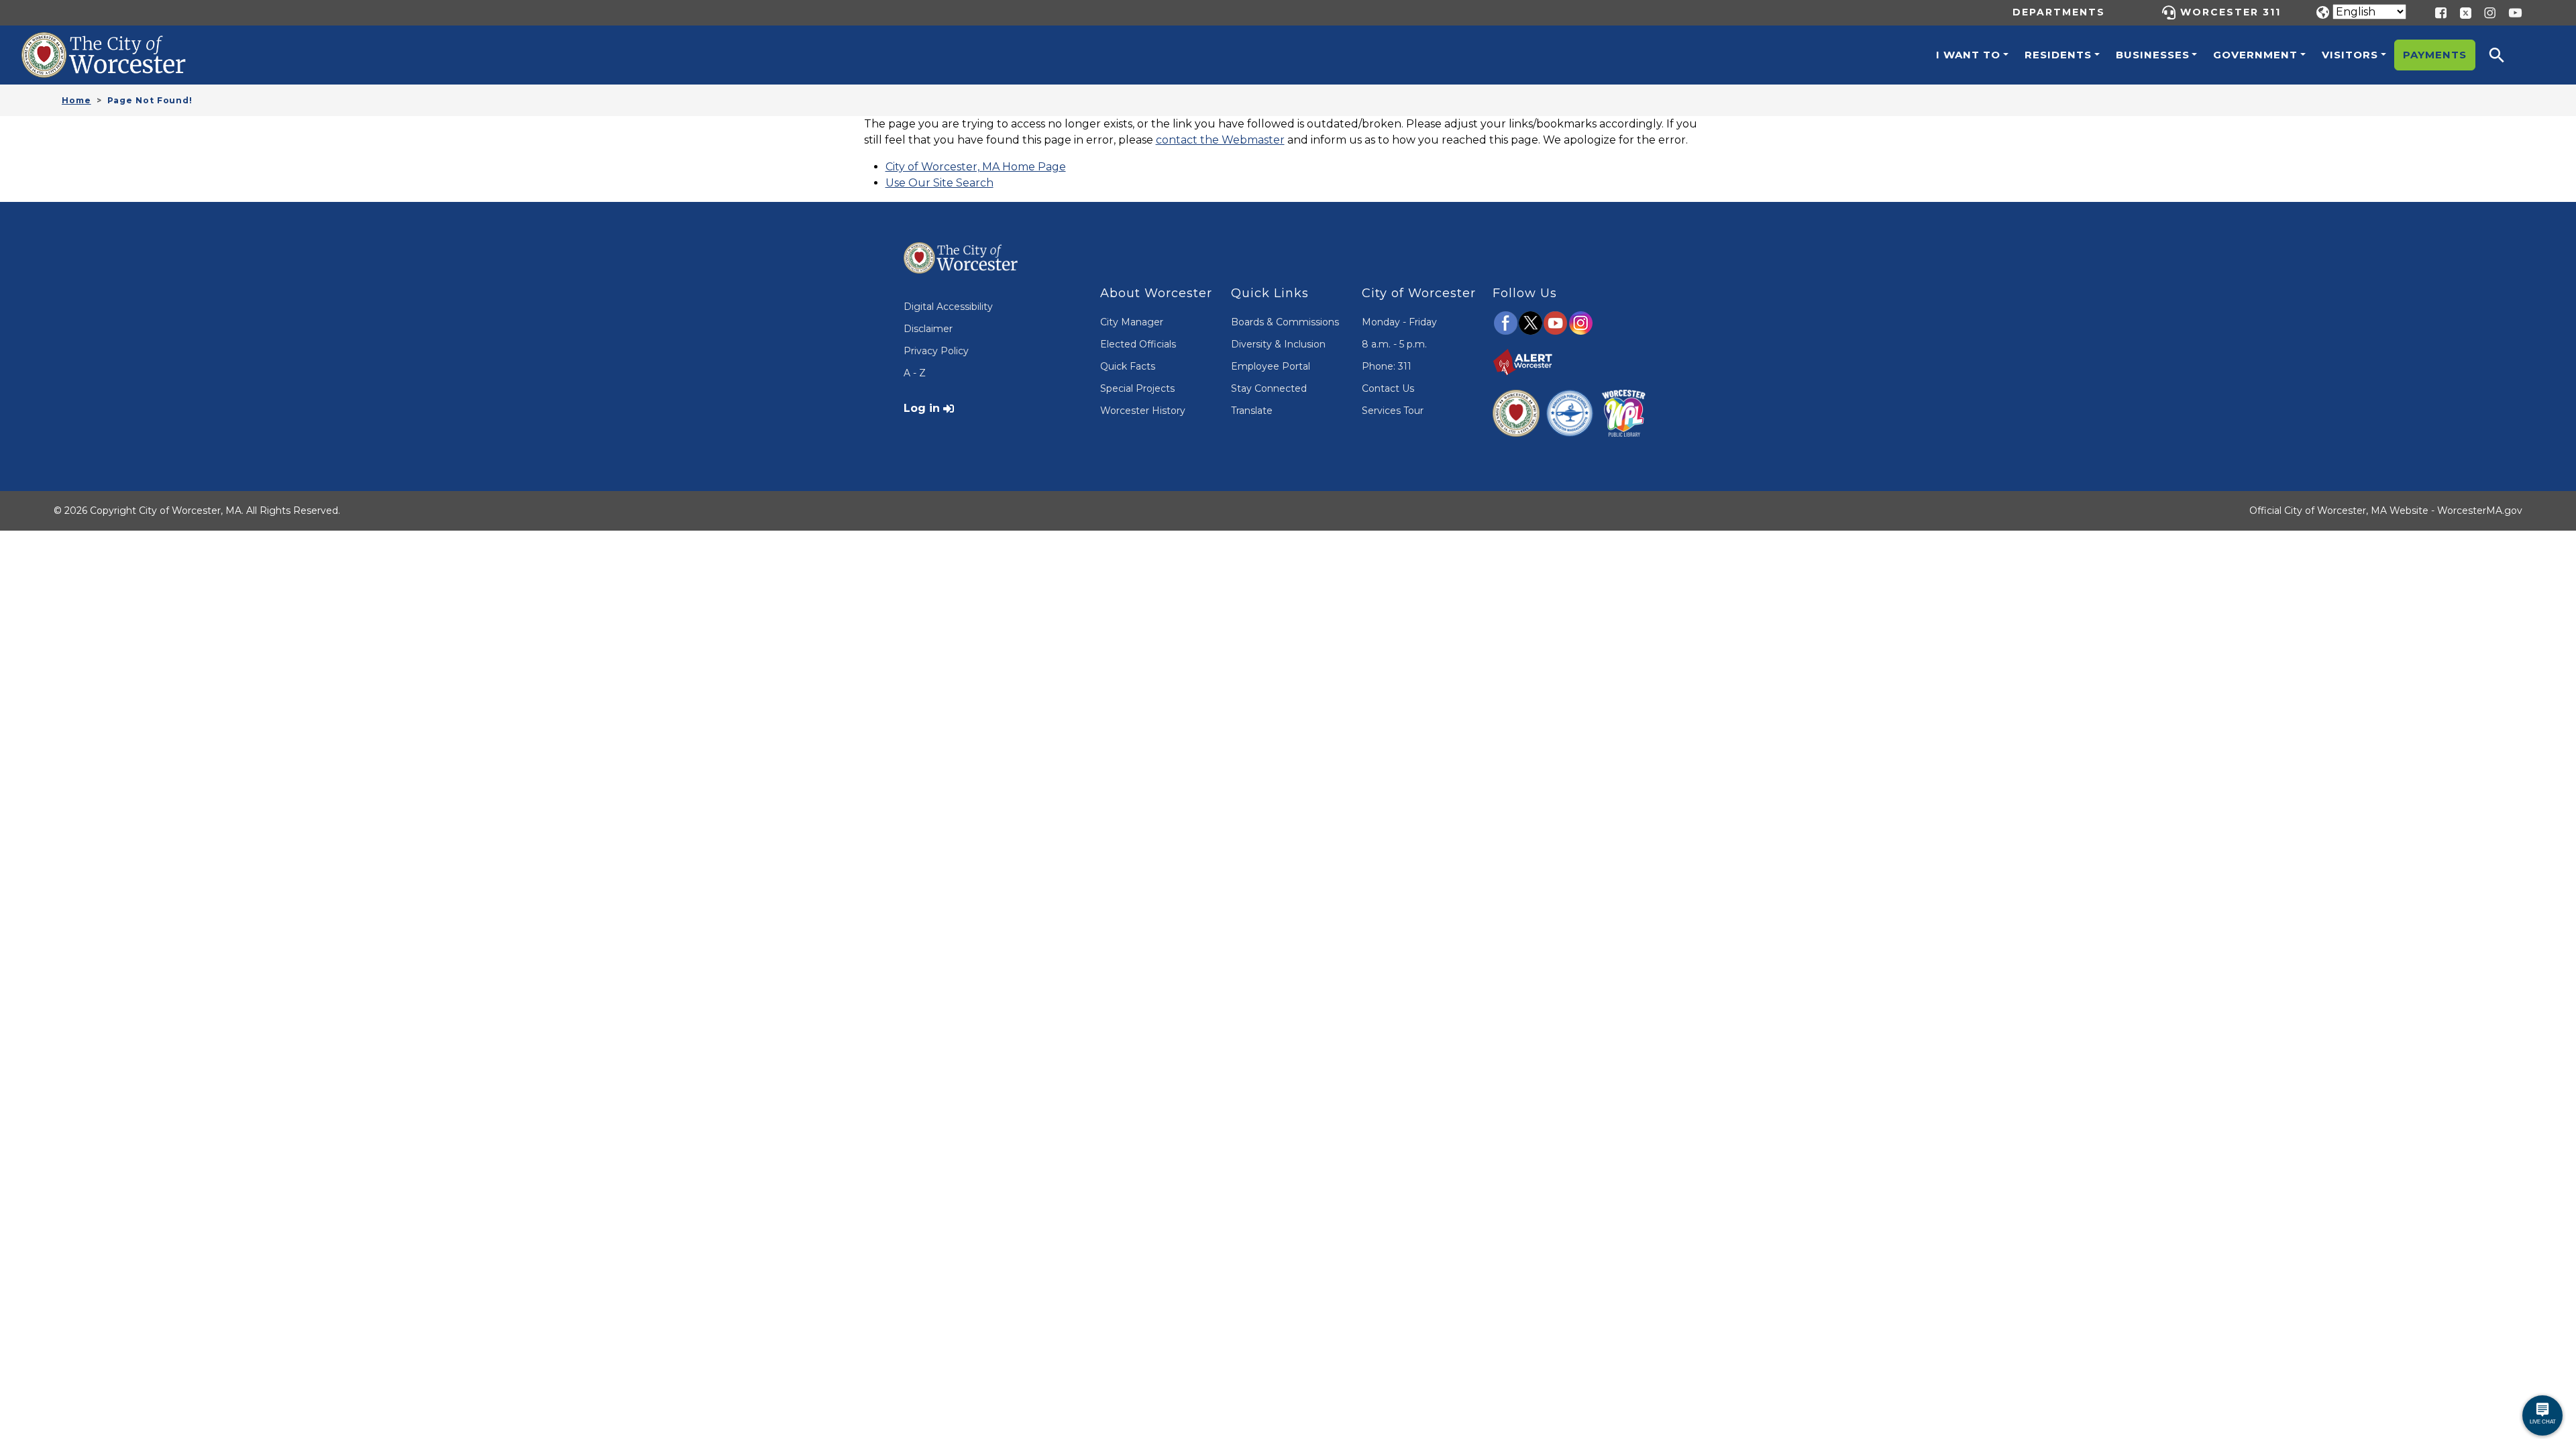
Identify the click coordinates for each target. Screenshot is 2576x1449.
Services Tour (1393, 411)
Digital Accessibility (948, 307)
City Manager (1132, 322)
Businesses (2153, 55)
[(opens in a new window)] (2461, 12)
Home (76, 100)
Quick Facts (1128, 366)
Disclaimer (928, 329)
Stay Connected (1269, 388)
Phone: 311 (1387, 366)
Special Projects (1137, 388)
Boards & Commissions (1285, 322)
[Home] (118, 42)
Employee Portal (1271, 366)
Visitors (2350, 55)
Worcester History (1143, 411)
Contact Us (1388, 388)
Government (2255, 55)
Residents (2058, 55)
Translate (1252, 411)
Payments (2435, 55)
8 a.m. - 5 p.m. (1394, 344)
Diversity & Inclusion (1278, 344)
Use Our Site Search (940, 183)
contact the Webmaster (1220, 140)
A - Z (915, 373)
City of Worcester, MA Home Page (976, 167)
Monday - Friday (1399, 322)
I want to (1968, 55)
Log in (922, 408)
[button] (2506, 55)
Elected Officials (1138, 344)
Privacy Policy (936, 351)
